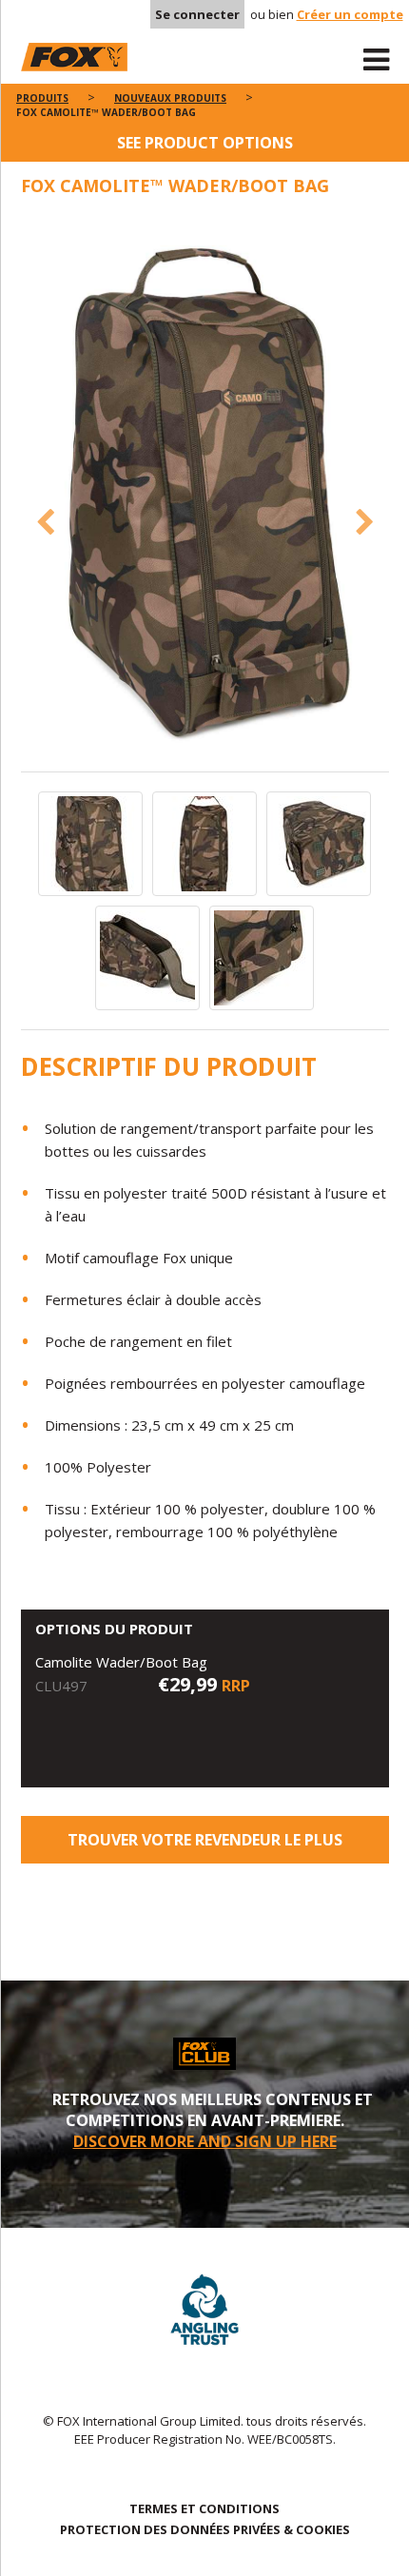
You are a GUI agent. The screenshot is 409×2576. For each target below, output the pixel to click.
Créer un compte (350, 14)
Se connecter (197, 14)
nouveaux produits (170, 98)
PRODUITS (42, 98)
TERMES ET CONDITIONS (204, 2508)
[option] (205, 494)
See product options (205, 143)
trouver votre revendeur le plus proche (205, 1846)
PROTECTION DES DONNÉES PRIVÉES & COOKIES (205, 2529)
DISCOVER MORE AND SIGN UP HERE (205, 2141)
